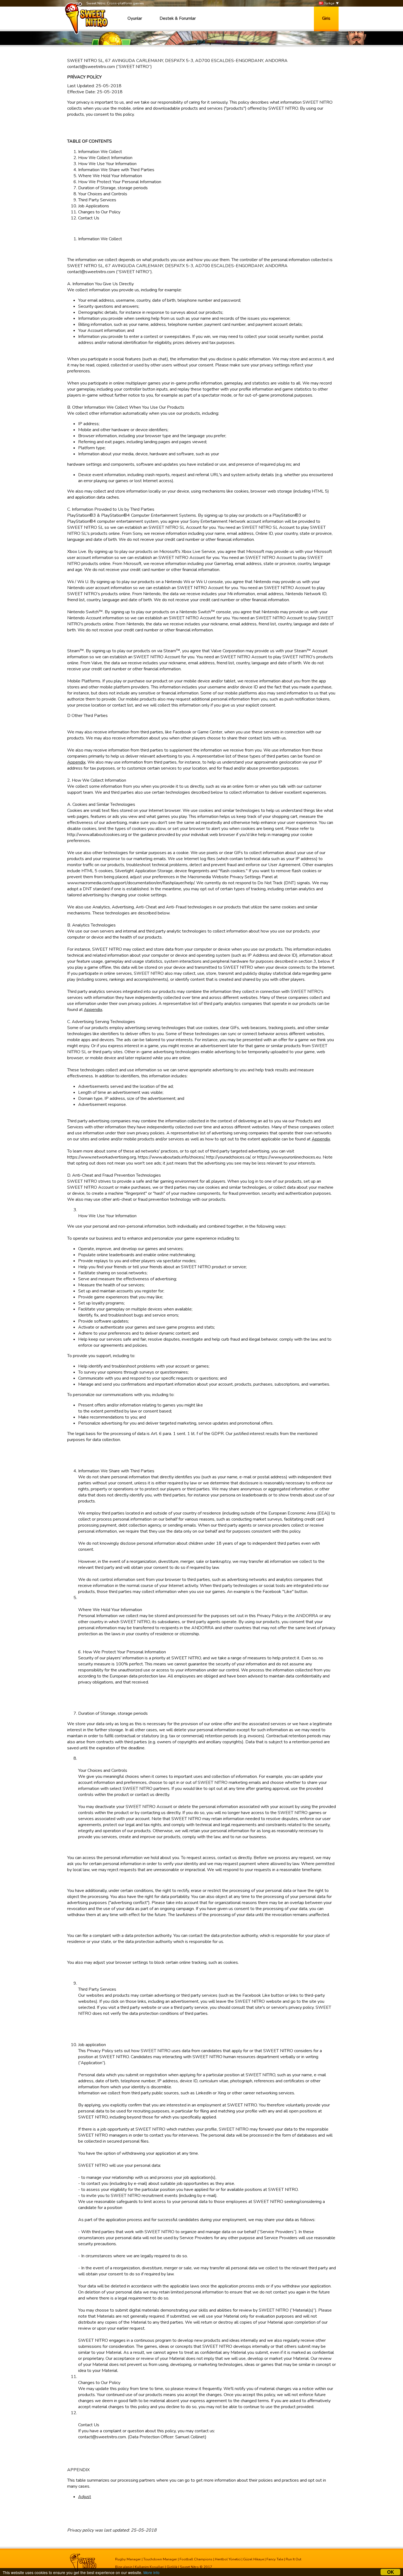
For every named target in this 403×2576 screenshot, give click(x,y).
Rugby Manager (128, 2559)
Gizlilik (172, 2567)
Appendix (76, 762)
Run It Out (293, 2559)
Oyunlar (135, 18)
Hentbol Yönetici (228, 2559)
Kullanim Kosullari (150, 2567)
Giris (326, 18)
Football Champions (196, 2559)
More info (151, 2572)
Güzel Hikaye (254, 2559)
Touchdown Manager (160, 2559)
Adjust (85, 2497)
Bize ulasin (124, 2567)
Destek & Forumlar (178, 18)
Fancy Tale (275, 2559)
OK (391, 2572)
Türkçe (329, 3)
